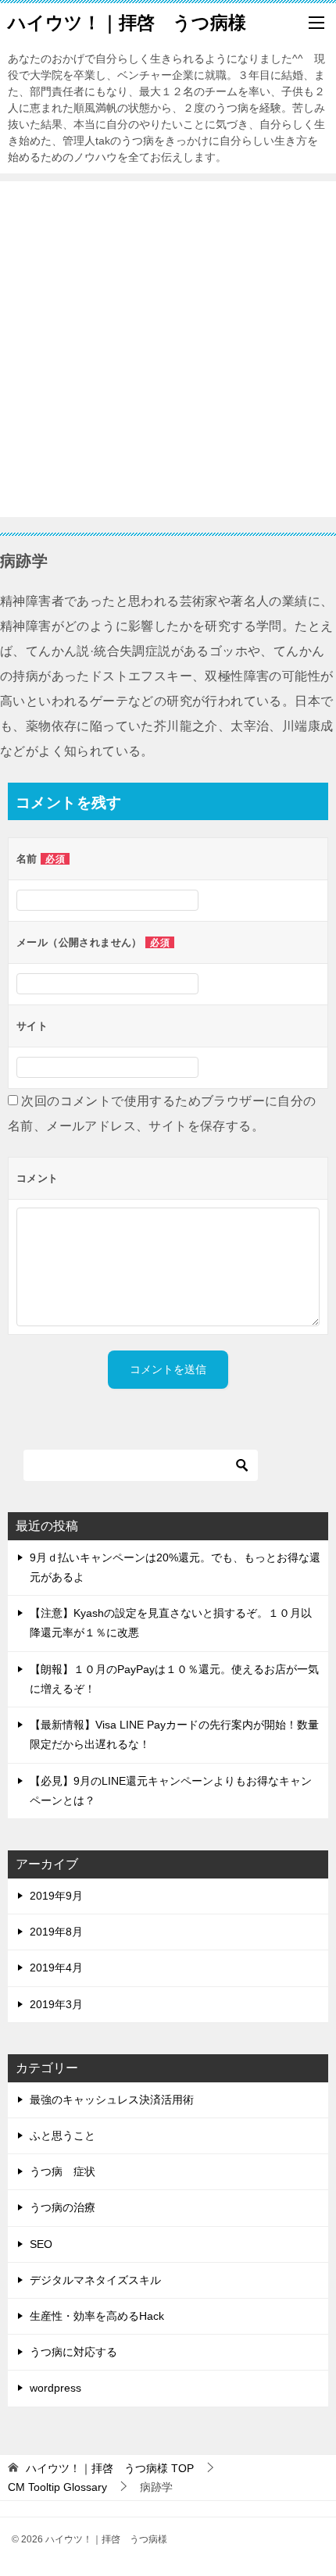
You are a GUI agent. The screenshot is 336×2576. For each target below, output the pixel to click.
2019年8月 (56, 1932)
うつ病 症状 (63, 2171)
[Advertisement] (168, 349)
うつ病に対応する (73, 2352)
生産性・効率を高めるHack (97, 2316)
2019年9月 (56, 1896)
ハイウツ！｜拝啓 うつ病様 (127, 23)
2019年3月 (56, 2004)
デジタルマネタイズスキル (95, 2280)
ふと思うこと (63, 2135)
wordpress (55, 2388)
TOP (110, 2468)
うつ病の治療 (63, 2207)
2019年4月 (56, 1968)
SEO (41, 2244)
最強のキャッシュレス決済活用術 (112, 2100)
